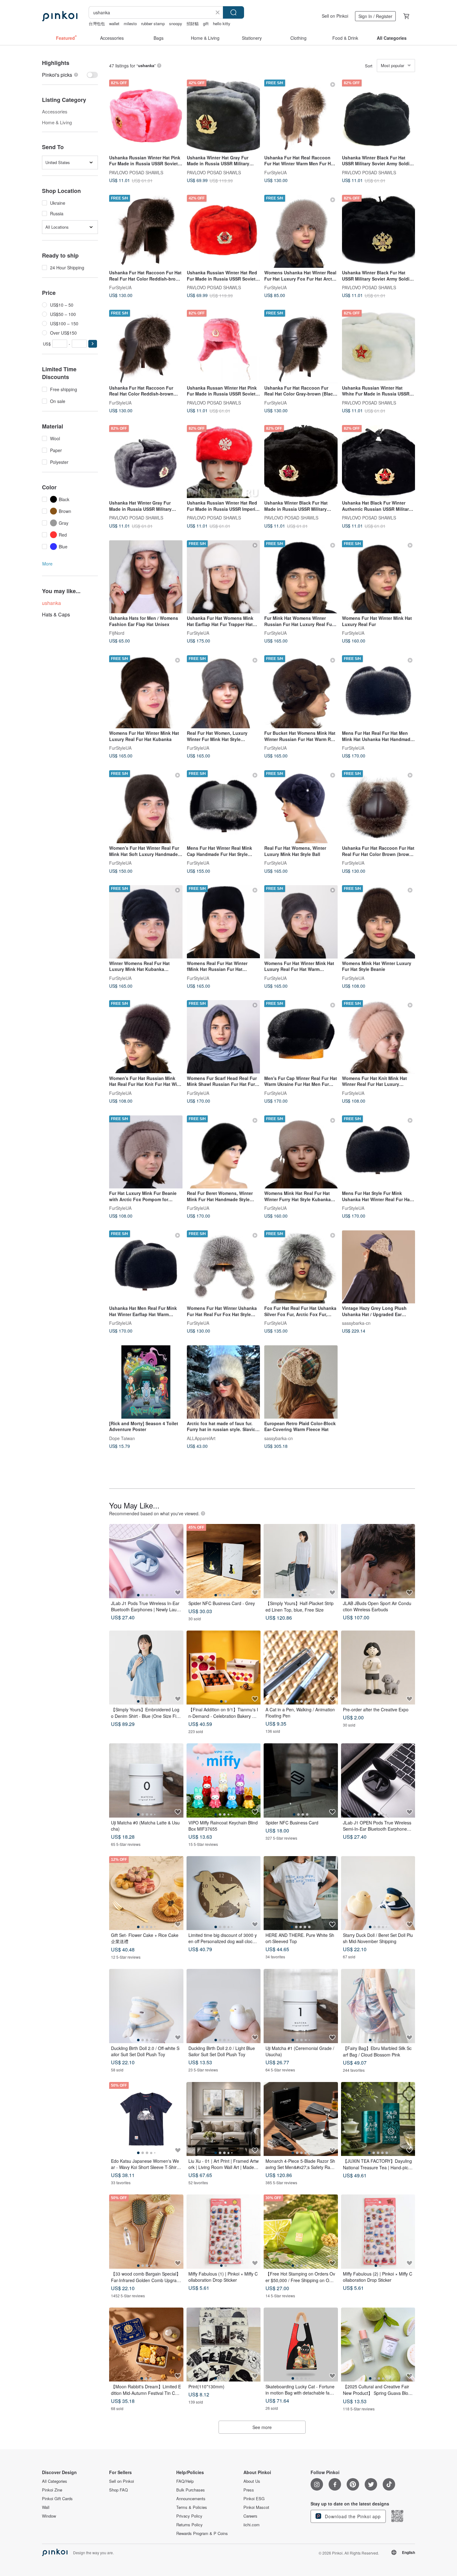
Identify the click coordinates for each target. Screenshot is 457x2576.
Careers (250, 2516)
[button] (93, 344)
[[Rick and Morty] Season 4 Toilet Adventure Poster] (146, 1382)
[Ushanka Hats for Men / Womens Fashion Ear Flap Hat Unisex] (146, 577)
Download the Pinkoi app (352, 2516)
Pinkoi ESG (254, 2499)
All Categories (55, 2481)
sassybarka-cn (356, 1323)
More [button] (47, 564)
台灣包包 (97, 23)
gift (206, 23)
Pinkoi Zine (52, 2490)
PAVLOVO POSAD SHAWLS (136, 172)
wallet (114, 23)
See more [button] (262, 2427)
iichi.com (252, 2525)
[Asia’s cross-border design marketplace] (60, 16)
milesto (130, 23)
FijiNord (117, 633)
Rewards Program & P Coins (202, 2533)
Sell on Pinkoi (335, 16)
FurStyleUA (275, 172)
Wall (46, 2507)
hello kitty (222, 23)
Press (249, 2490)
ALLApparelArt (201, 1438)
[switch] (70, 75)
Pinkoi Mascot (256, 2507)
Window (49, 2516)
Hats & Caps (56, 614)
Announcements (191, 2499)
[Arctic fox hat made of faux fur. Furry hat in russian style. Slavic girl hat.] (224, 1382)
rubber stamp (153, 23)
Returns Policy (189, 2525)
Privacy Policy (189, 2516)
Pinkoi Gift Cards (57, 2499)
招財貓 (193, 23)
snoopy (176, 23)
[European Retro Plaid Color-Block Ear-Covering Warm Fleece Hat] (301, 1382)
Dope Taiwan (122, 1438)
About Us (252, 2481)
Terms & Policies (192, 2507)
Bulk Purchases (191, 2490)
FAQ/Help (185, 2481)
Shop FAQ (118, 2490)
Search (233, 12)
